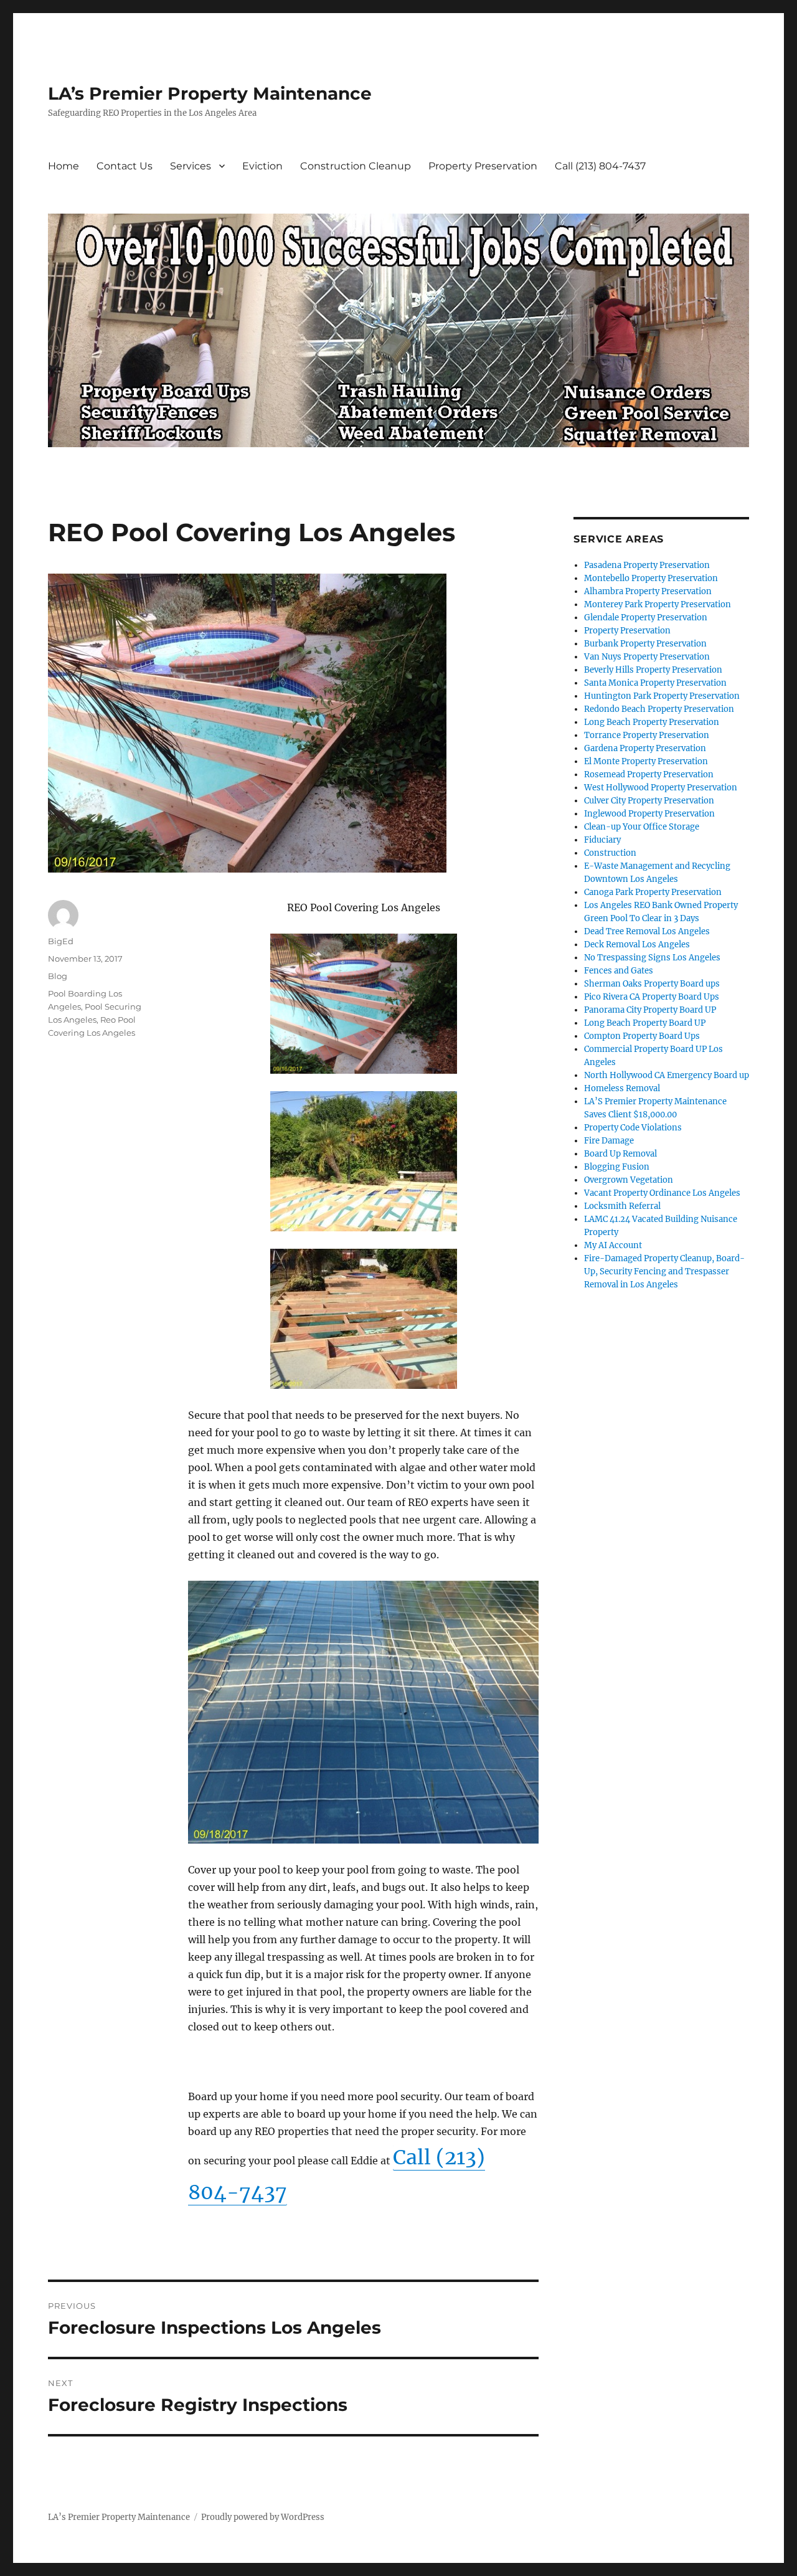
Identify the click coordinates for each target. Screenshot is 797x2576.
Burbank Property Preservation (645, 644)
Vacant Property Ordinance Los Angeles (662, 1193)
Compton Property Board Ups (642, 1036)
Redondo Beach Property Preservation (659, 709)
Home (64, 166)
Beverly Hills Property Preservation (653, 670)
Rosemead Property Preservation (649, 774)
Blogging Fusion (617, 1167)
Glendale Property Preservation (646, 618)
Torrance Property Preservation (647, 735)
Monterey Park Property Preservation (658, 604)
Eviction (262, 166)
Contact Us (125, 166)
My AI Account (613, 1245)
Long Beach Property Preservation (652, 722)
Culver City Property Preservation (649, 801)
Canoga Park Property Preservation (653, 892)
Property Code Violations (633, 1128)
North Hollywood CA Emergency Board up (667, 1075)
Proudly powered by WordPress (263, 2517)
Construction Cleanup (356, 166)
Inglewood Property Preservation (649, 814)
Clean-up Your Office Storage (642, 827)
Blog (58, 976)
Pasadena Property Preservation (647, 565)
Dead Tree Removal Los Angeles (647, 931)
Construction (610, 853)
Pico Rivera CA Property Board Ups (652, 997)
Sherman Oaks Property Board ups (652, 984)
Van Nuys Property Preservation (647, 657)
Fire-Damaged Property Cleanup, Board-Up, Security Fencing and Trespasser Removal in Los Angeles (664, 1271)
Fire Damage (609, 1141)
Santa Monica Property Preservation (655, 683)
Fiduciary (602, 840)
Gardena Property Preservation (645, 748)
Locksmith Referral (622, 1206)
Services (191, 166)
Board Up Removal (620, 1154)
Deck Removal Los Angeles (637, 945)
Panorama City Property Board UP (650, 1010)
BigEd (61, 941)
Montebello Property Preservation (651, 578)
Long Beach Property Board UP (645, 1023)
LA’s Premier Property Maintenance (210, 93)
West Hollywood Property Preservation (661, 788)
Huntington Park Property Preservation (662, 696)
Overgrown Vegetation (629, 1180)
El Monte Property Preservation (646, 761)
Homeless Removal (622, 1088)
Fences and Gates (619, 971)
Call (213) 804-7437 (600, 166)
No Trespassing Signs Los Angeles (652, 958)
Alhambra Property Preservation (648, 591)
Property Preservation (483, 166)
